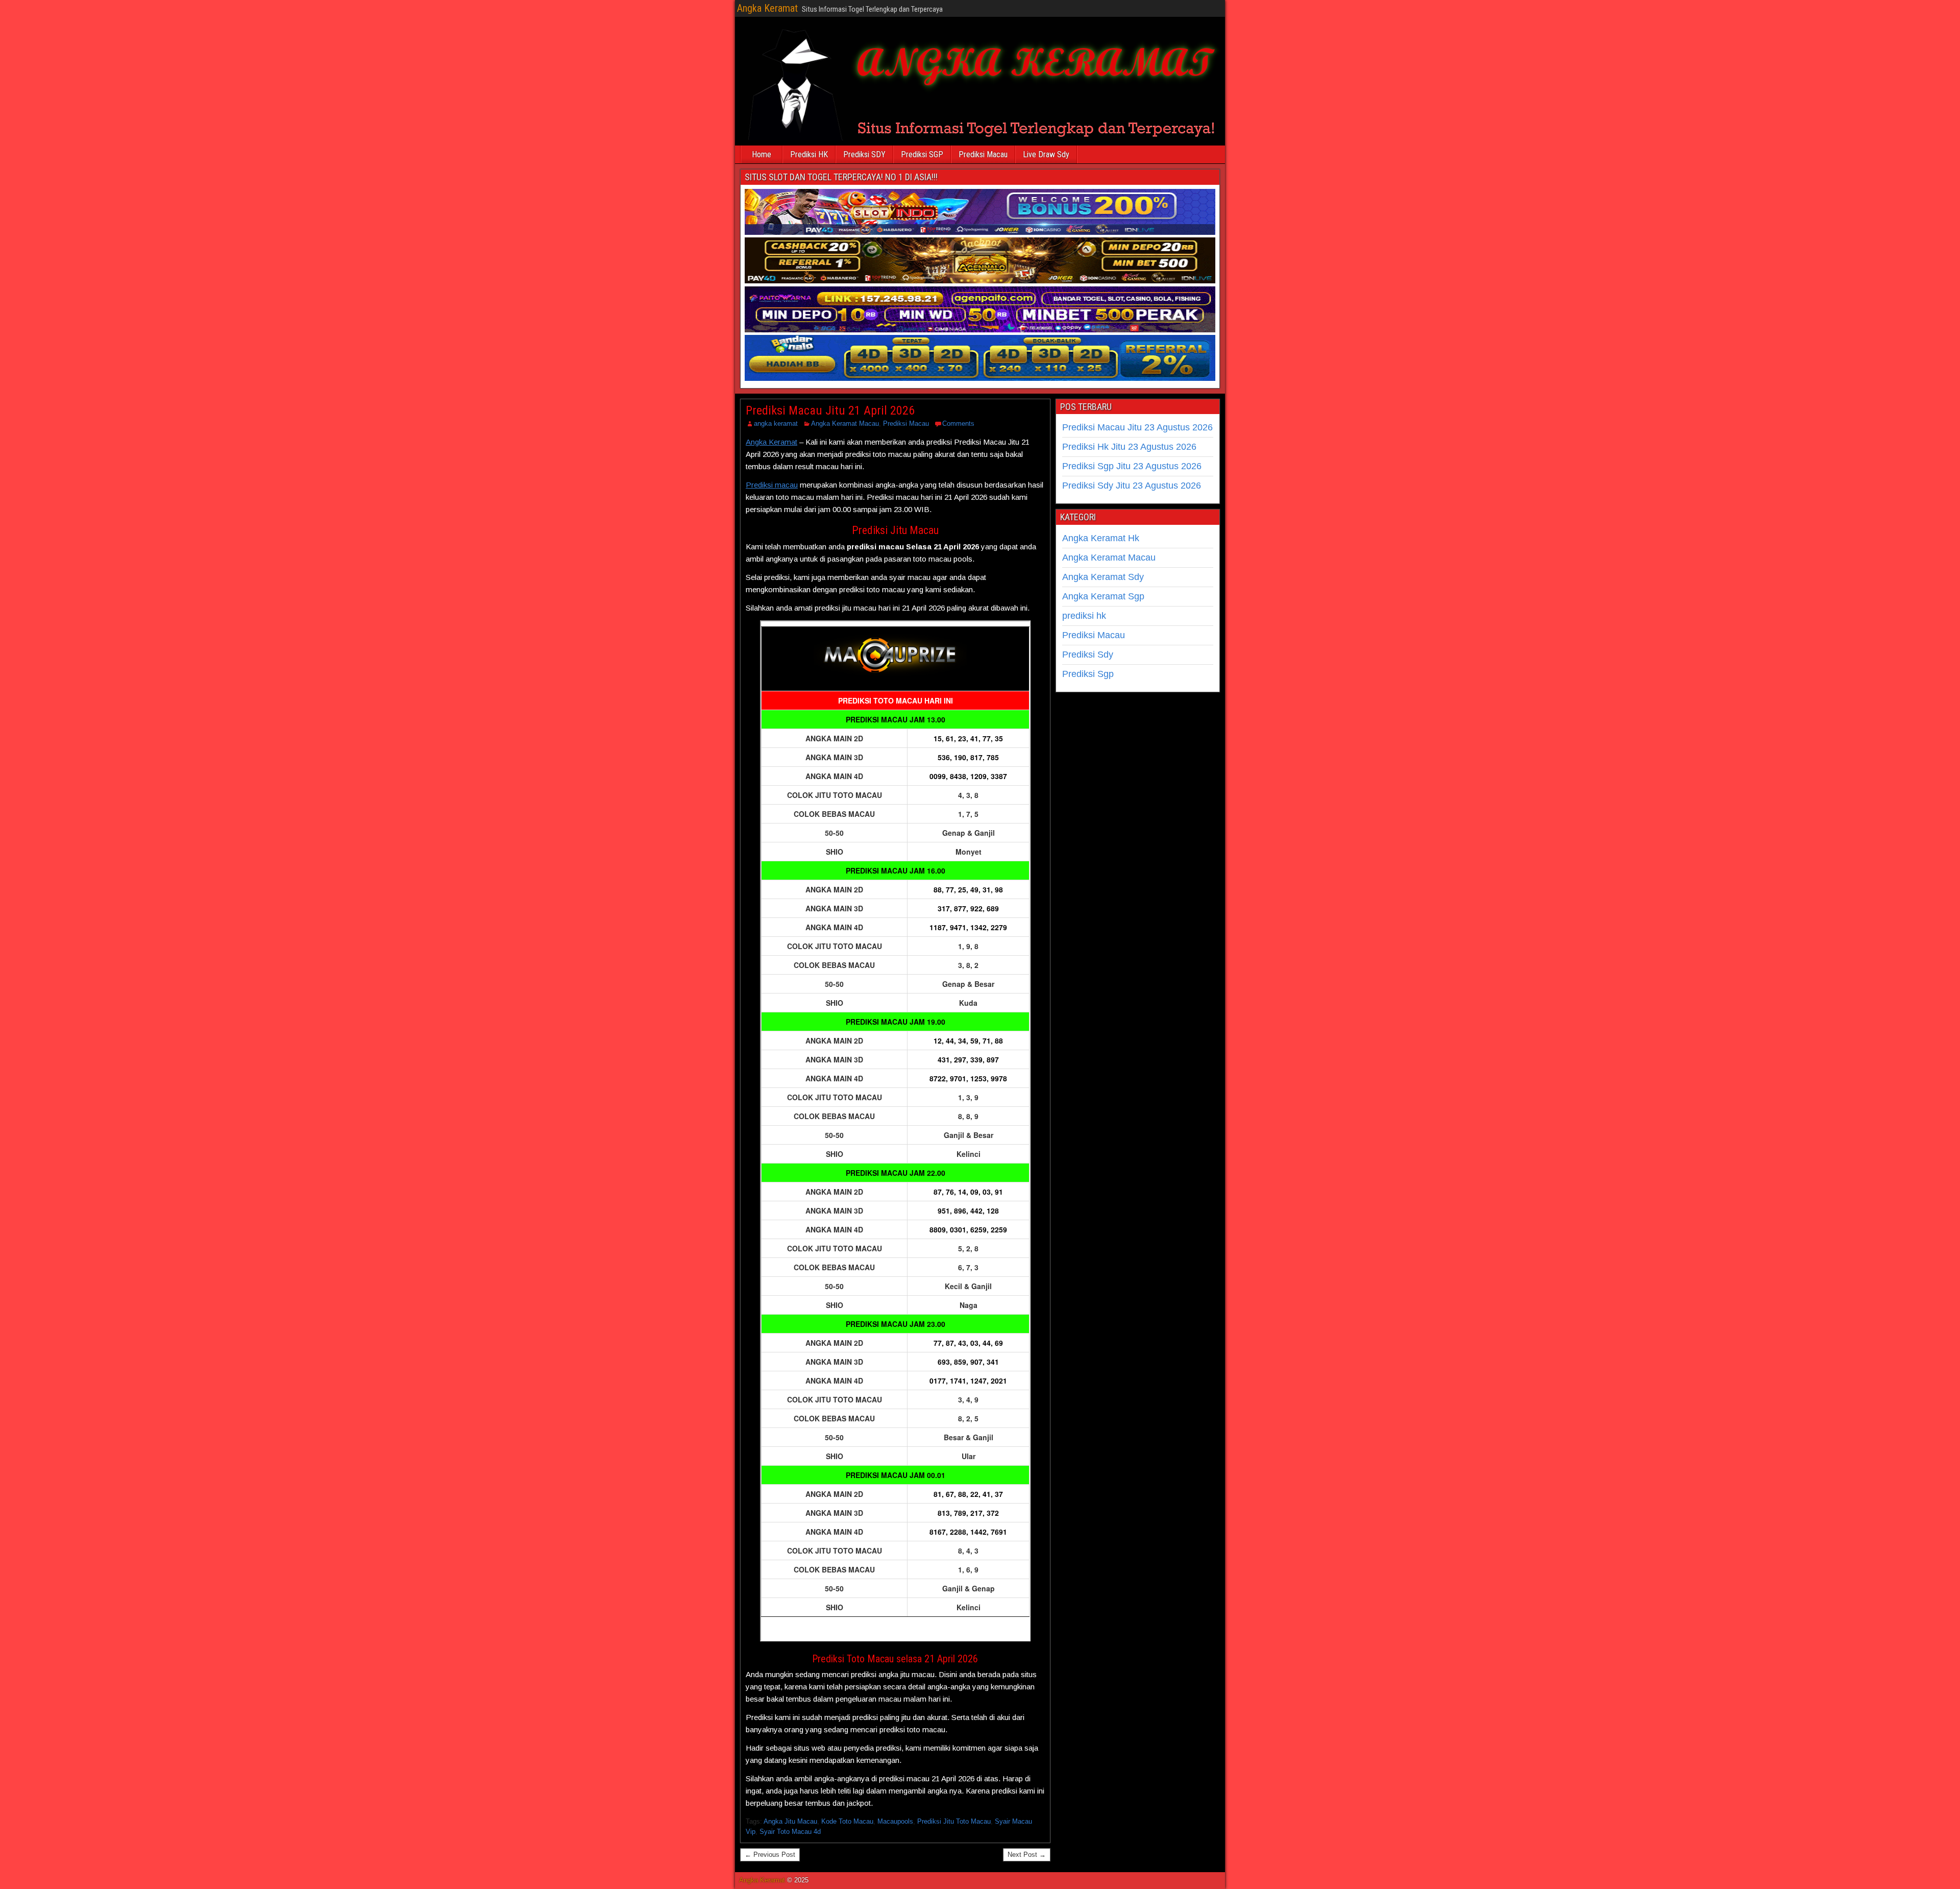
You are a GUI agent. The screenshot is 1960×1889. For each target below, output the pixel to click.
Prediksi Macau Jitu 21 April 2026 (830, 410)
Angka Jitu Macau (790, 1821)
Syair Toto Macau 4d (790, 1832)
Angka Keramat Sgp (1103, 596)
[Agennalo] (980, 281)
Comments (958, 423)
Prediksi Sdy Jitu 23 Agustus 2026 (1132, 486)
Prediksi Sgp (1088, 674)
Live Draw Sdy (1046, 154)
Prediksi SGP (922, 154)
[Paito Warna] (980, 330)
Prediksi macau (772, 485)
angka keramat (776, 423)
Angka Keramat (767, 8)
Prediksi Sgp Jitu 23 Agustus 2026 (1132, 466)
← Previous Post (770, 1855)
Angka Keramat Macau (845, 423)
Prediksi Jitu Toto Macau (954, 1821)
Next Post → (1027, 1855)
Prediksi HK (809, 154)
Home (762, 154)
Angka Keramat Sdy (1103, 577)
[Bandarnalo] (980, 379)
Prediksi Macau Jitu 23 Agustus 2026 (1137, 427)
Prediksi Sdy (1088, 655)
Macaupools (895, 1821)
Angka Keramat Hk (1101, 538)
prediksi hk (1084, 616)
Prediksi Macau (983, 154)
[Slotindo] (980, 233)
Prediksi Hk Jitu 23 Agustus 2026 (1129, 447)
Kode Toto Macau (847, 1821)
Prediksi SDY (864, 154)
